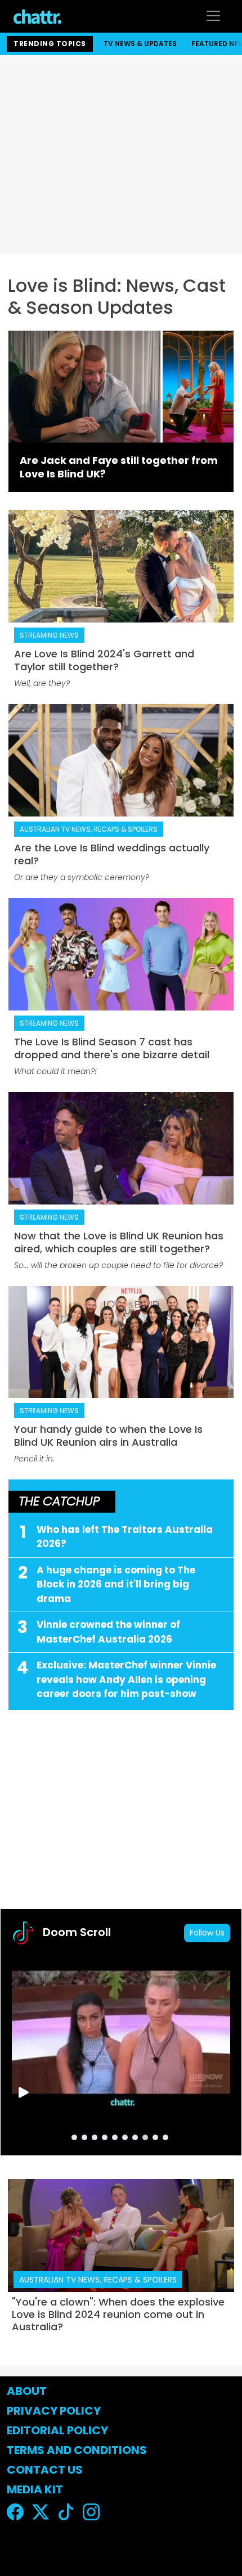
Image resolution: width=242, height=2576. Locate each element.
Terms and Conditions (77, 2450)
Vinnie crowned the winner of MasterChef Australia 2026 (108, 1632)
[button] (74, 2137)
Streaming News (49, 635)
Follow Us (207, 1933)
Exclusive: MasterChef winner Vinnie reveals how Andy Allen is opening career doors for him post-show (126, 1679)
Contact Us (45, 2470)
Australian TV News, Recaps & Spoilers (89, 829)
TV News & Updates (140, 44)
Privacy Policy (54, 2411)
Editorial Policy (59, 2430)
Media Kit (35, 2489)
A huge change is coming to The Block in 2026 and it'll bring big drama (116, 1584)
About (27, 2391)
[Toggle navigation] (213, 16)
